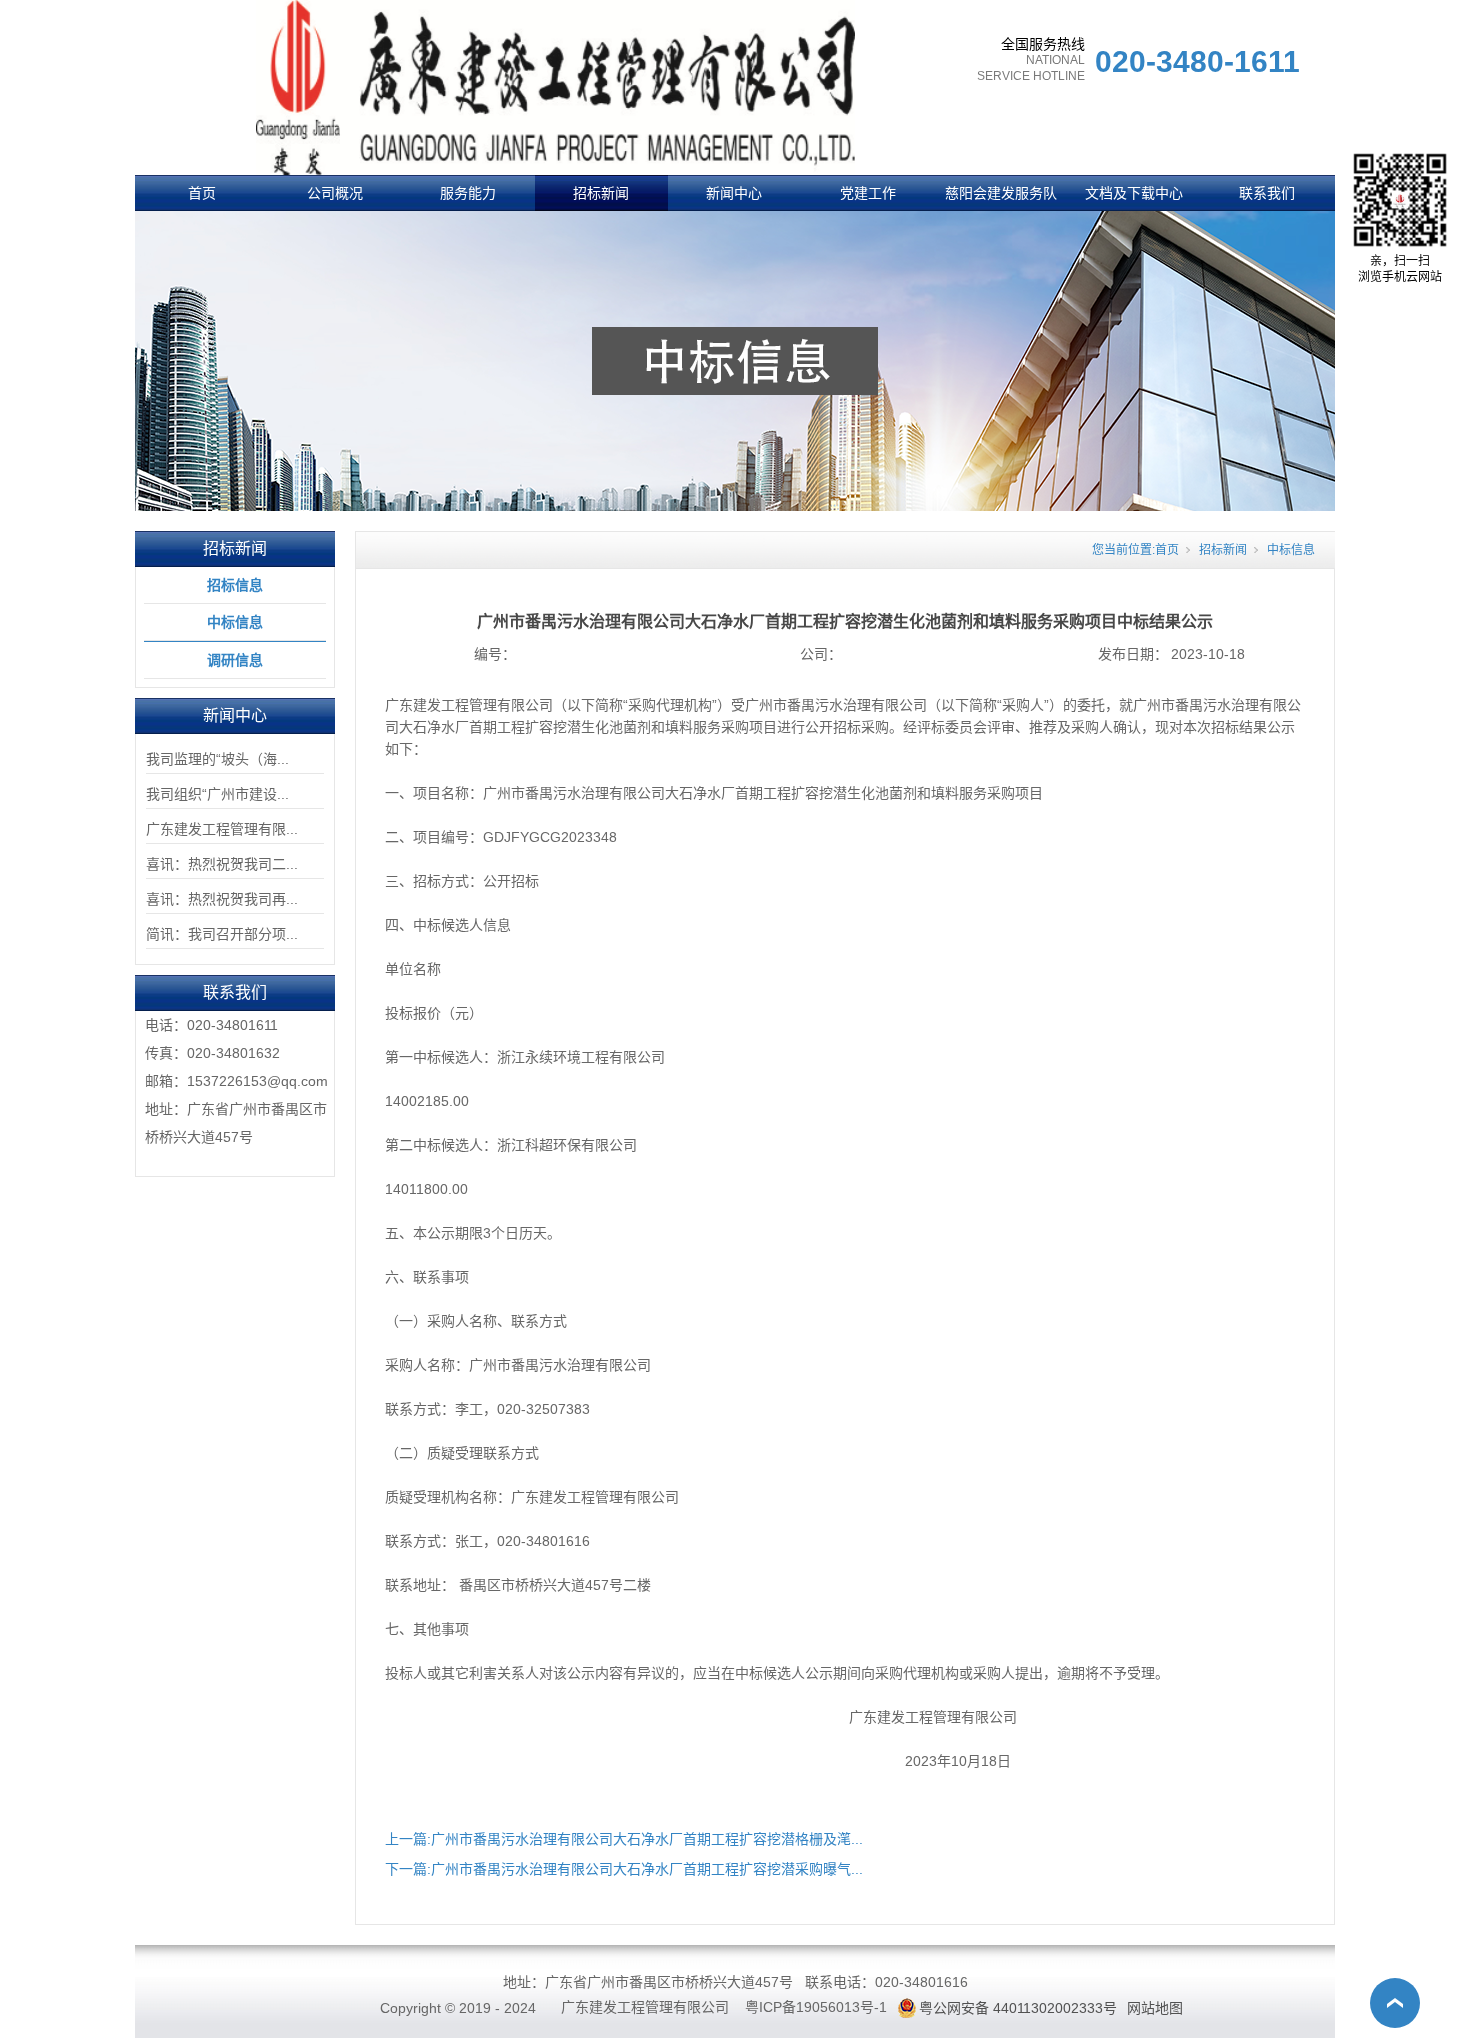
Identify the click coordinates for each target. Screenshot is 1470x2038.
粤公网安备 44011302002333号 (1018, 2008)
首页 (202, 193)
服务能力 (468, 193)
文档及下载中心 (1134, 193)
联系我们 (1267, 193)
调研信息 (235, 660)
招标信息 (235, 585)
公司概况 (335, 193)
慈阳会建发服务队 (1001, 193)
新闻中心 (734, 193)
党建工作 (868, 193)
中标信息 (235, 622)
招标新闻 (601, 193)
